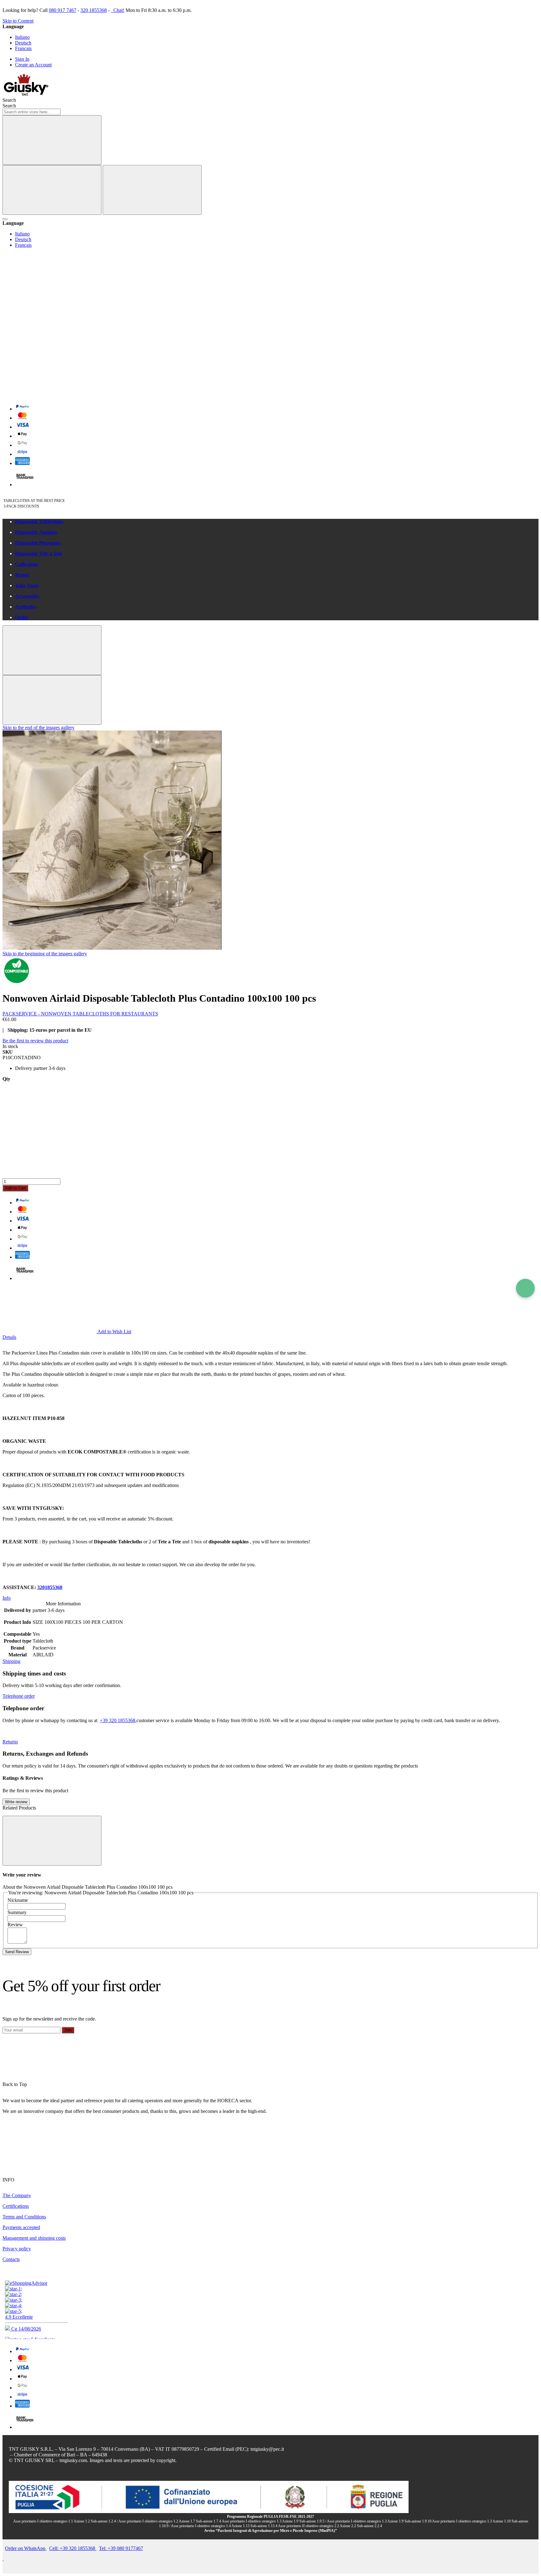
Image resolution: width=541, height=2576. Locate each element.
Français (23, 48)
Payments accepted (21, 2227)
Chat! (118, 10)
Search (9, 106)
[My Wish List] (49, 298)
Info (7, 1598)
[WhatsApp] (525, 1288)
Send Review (17, 1952)
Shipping (11, 1661)
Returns (10, 1742)
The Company (17, 2195)
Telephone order (19, 1696)
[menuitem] (277, 522)
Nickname (18, 1900)
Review (15, 1925)
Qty (6, 1079)
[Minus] (270, 1106)
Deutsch (23, 43)
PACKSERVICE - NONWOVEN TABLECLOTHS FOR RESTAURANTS (80, 1014)
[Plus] (270, 1154)
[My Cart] (49, 395)
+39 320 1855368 (118, 1720)
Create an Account (33, 65)
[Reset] (52, 190)
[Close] (152, 190)
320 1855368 (94, 10)
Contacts (11, 2259)
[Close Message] (52, 650)
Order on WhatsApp (26, 2548)
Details (9, 1337)
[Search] (52, 140)
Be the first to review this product (35, 1041)
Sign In (22, 59)
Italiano (22, 37)
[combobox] (31, 112)
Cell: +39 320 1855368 (73, 2548)
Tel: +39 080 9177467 (121, 2548)
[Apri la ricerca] (5, 219)
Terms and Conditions (24, 2217)
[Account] (49, 346)
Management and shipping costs (34, 2238)
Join (68, 2030)
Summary (17, 1912)
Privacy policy (17, 2249)
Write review (16, 1802)
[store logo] (26, 94)
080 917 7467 (63, 10)
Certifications (16, 2206)
